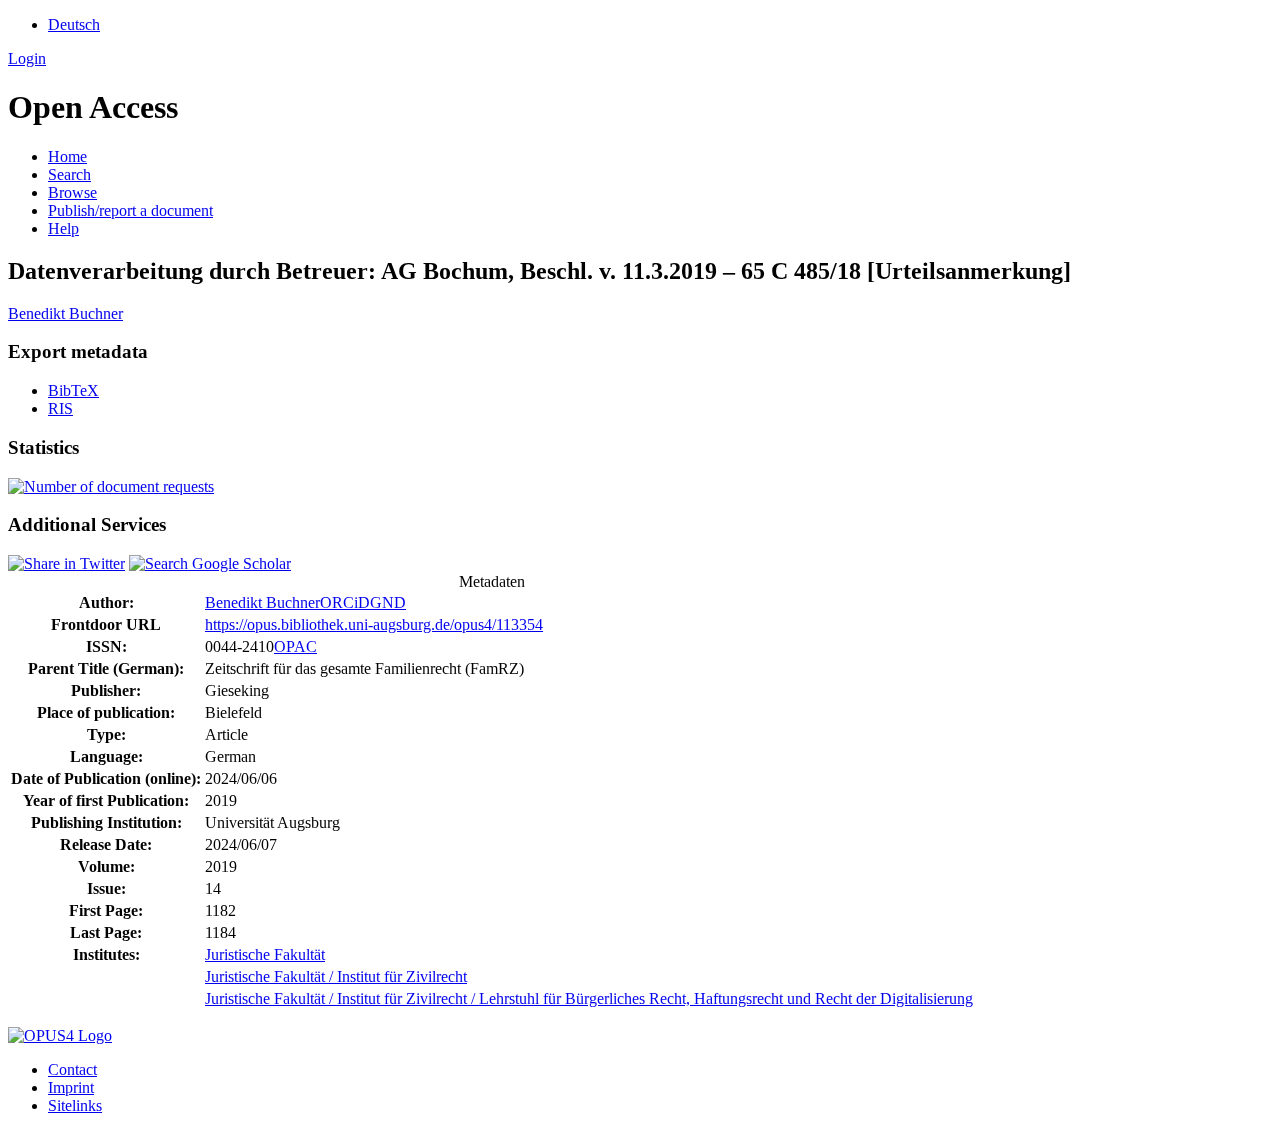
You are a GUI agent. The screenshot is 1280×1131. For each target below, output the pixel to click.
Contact (72, 1069)
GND (388, 602)
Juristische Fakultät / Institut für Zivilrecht (336, 976)
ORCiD (345, 602)
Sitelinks (75, 1105)
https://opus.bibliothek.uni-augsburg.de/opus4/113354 (374, 624)
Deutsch (74, 24)
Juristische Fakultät (265, 954)
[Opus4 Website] (60, 1035)
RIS (60, 408)
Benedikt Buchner (65, 313)
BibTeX (73, 390)
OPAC (295, 646)
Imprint (71, 1087)
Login (27, 58)
